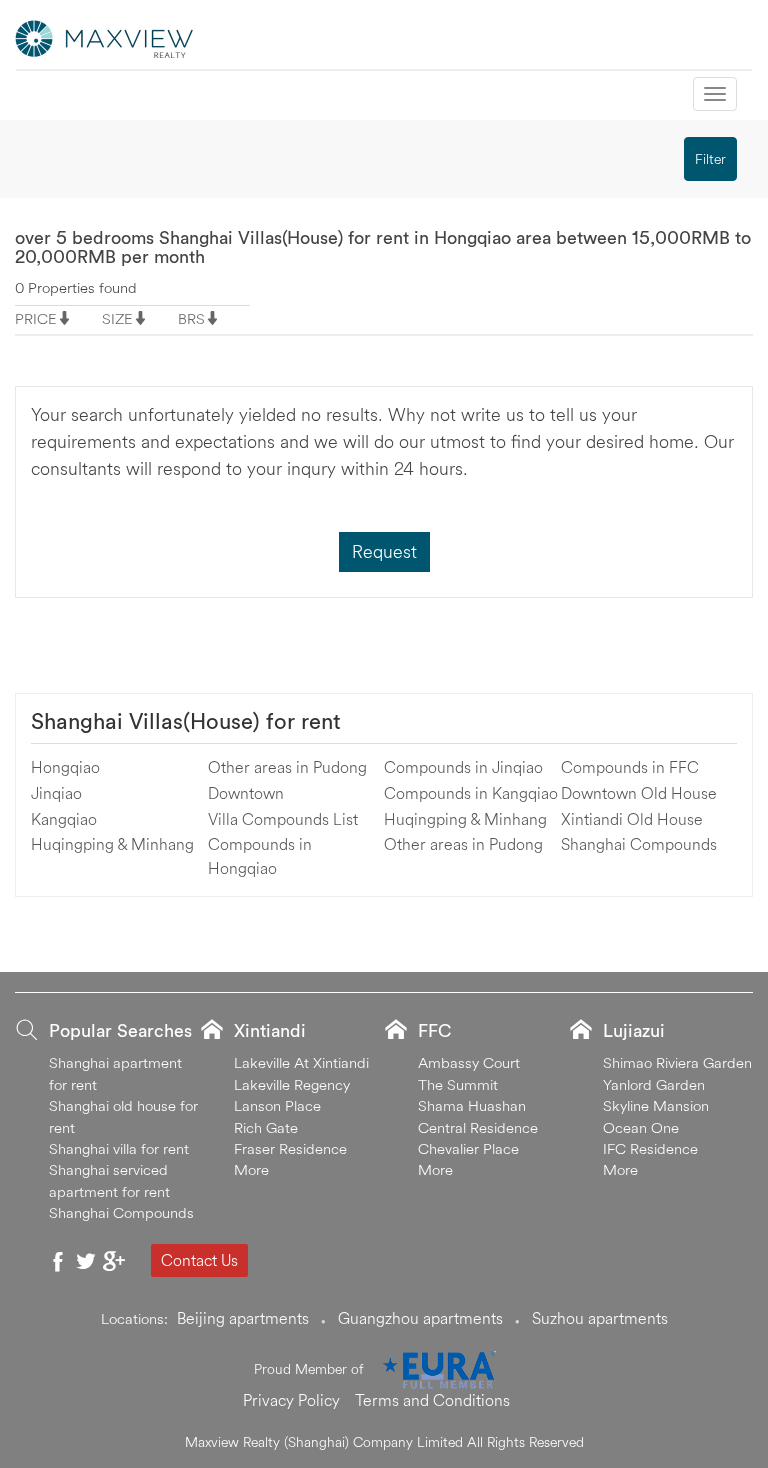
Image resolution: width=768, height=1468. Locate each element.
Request (384, 551)
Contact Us (199, 1260)
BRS (191, 318)
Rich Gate (266, 1127)
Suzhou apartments (600, 1318)
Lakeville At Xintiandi (301, 1062)
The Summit (458, 1084)
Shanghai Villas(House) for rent (186, 721)
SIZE (117, 318)
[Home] (105, 37)
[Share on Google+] (114, 1261)
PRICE (36, 318)
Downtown (246, 793)
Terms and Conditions (432, 1400)
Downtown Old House (639, 793)
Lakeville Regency (292, 1084)
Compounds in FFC (630, 767)
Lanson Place (277, 1105)
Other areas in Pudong (287, 767)
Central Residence (478, 1127)
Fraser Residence (290, 1148)
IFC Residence (650, 1148)
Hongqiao (65, 767)
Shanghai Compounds (639, 844)
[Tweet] (86, 1261)
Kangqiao (64, 819)
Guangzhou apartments (420, 1318)
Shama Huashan (472, 1105)
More (251, 1169)
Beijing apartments (243, 1318)
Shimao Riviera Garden (677, 1062)
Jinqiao (56, 793)
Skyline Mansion (656, 1105)
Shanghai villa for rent (119, 1148)
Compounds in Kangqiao (471, 793)
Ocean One (641, 1127)
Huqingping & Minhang (112, 844)
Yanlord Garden (654, 1084)
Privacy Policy (291, 1400)
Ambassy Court (469, 1062)
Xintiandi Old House (632, 819)
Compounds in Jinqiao (463, 767)
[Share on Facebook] (58, 1261)
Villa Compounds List (283, 819)
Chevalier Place (468, 1148)
